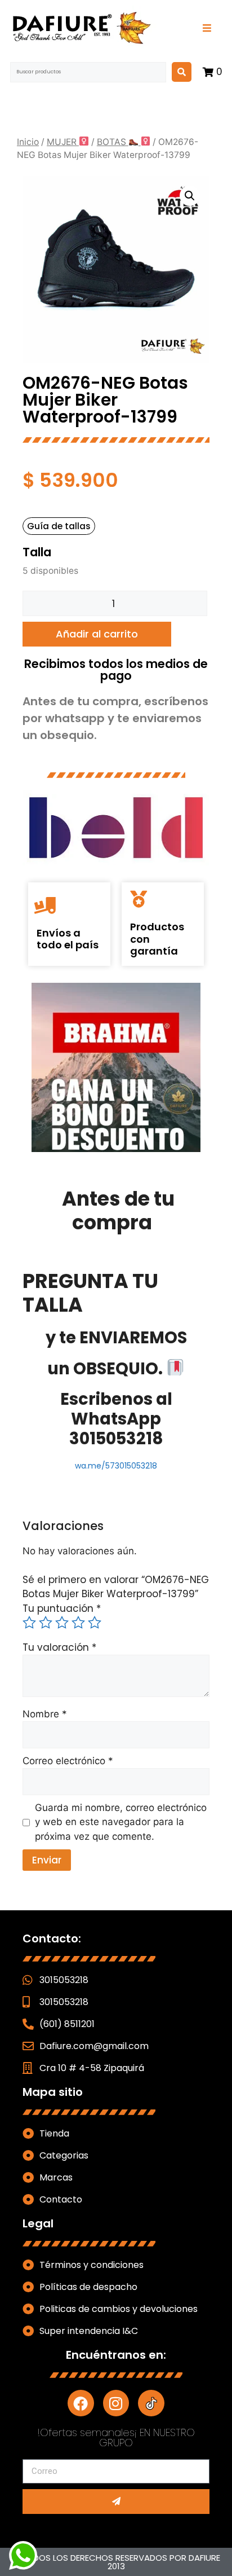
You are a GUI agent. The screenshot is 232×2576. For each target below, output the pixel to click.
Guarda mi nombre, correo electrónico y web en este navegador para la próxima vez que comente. (121, 1822)
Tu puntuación (62, 1608)
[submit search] (182, 72)
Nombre (45, 1714)
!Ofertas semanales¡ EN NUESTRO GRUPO (116, 2437)
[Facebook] (81, 2403)
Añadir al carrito (97, 634)
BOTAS (113, 142)
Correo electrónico (68, 1761)
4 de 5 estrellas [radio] (78, 1623)
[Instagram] (116, 2403)
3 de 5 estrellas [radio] (62, 1623)
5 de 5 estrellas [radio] (95, 1623)
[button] (190, 196)
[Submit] (116, 2502)
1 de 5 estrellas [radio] (29, 1623)
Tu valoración (59, 1647)
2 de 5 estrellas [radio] (46, 1623)
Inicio (28, 142)
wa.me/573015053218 (116, 1466)
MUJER (63, 142)
